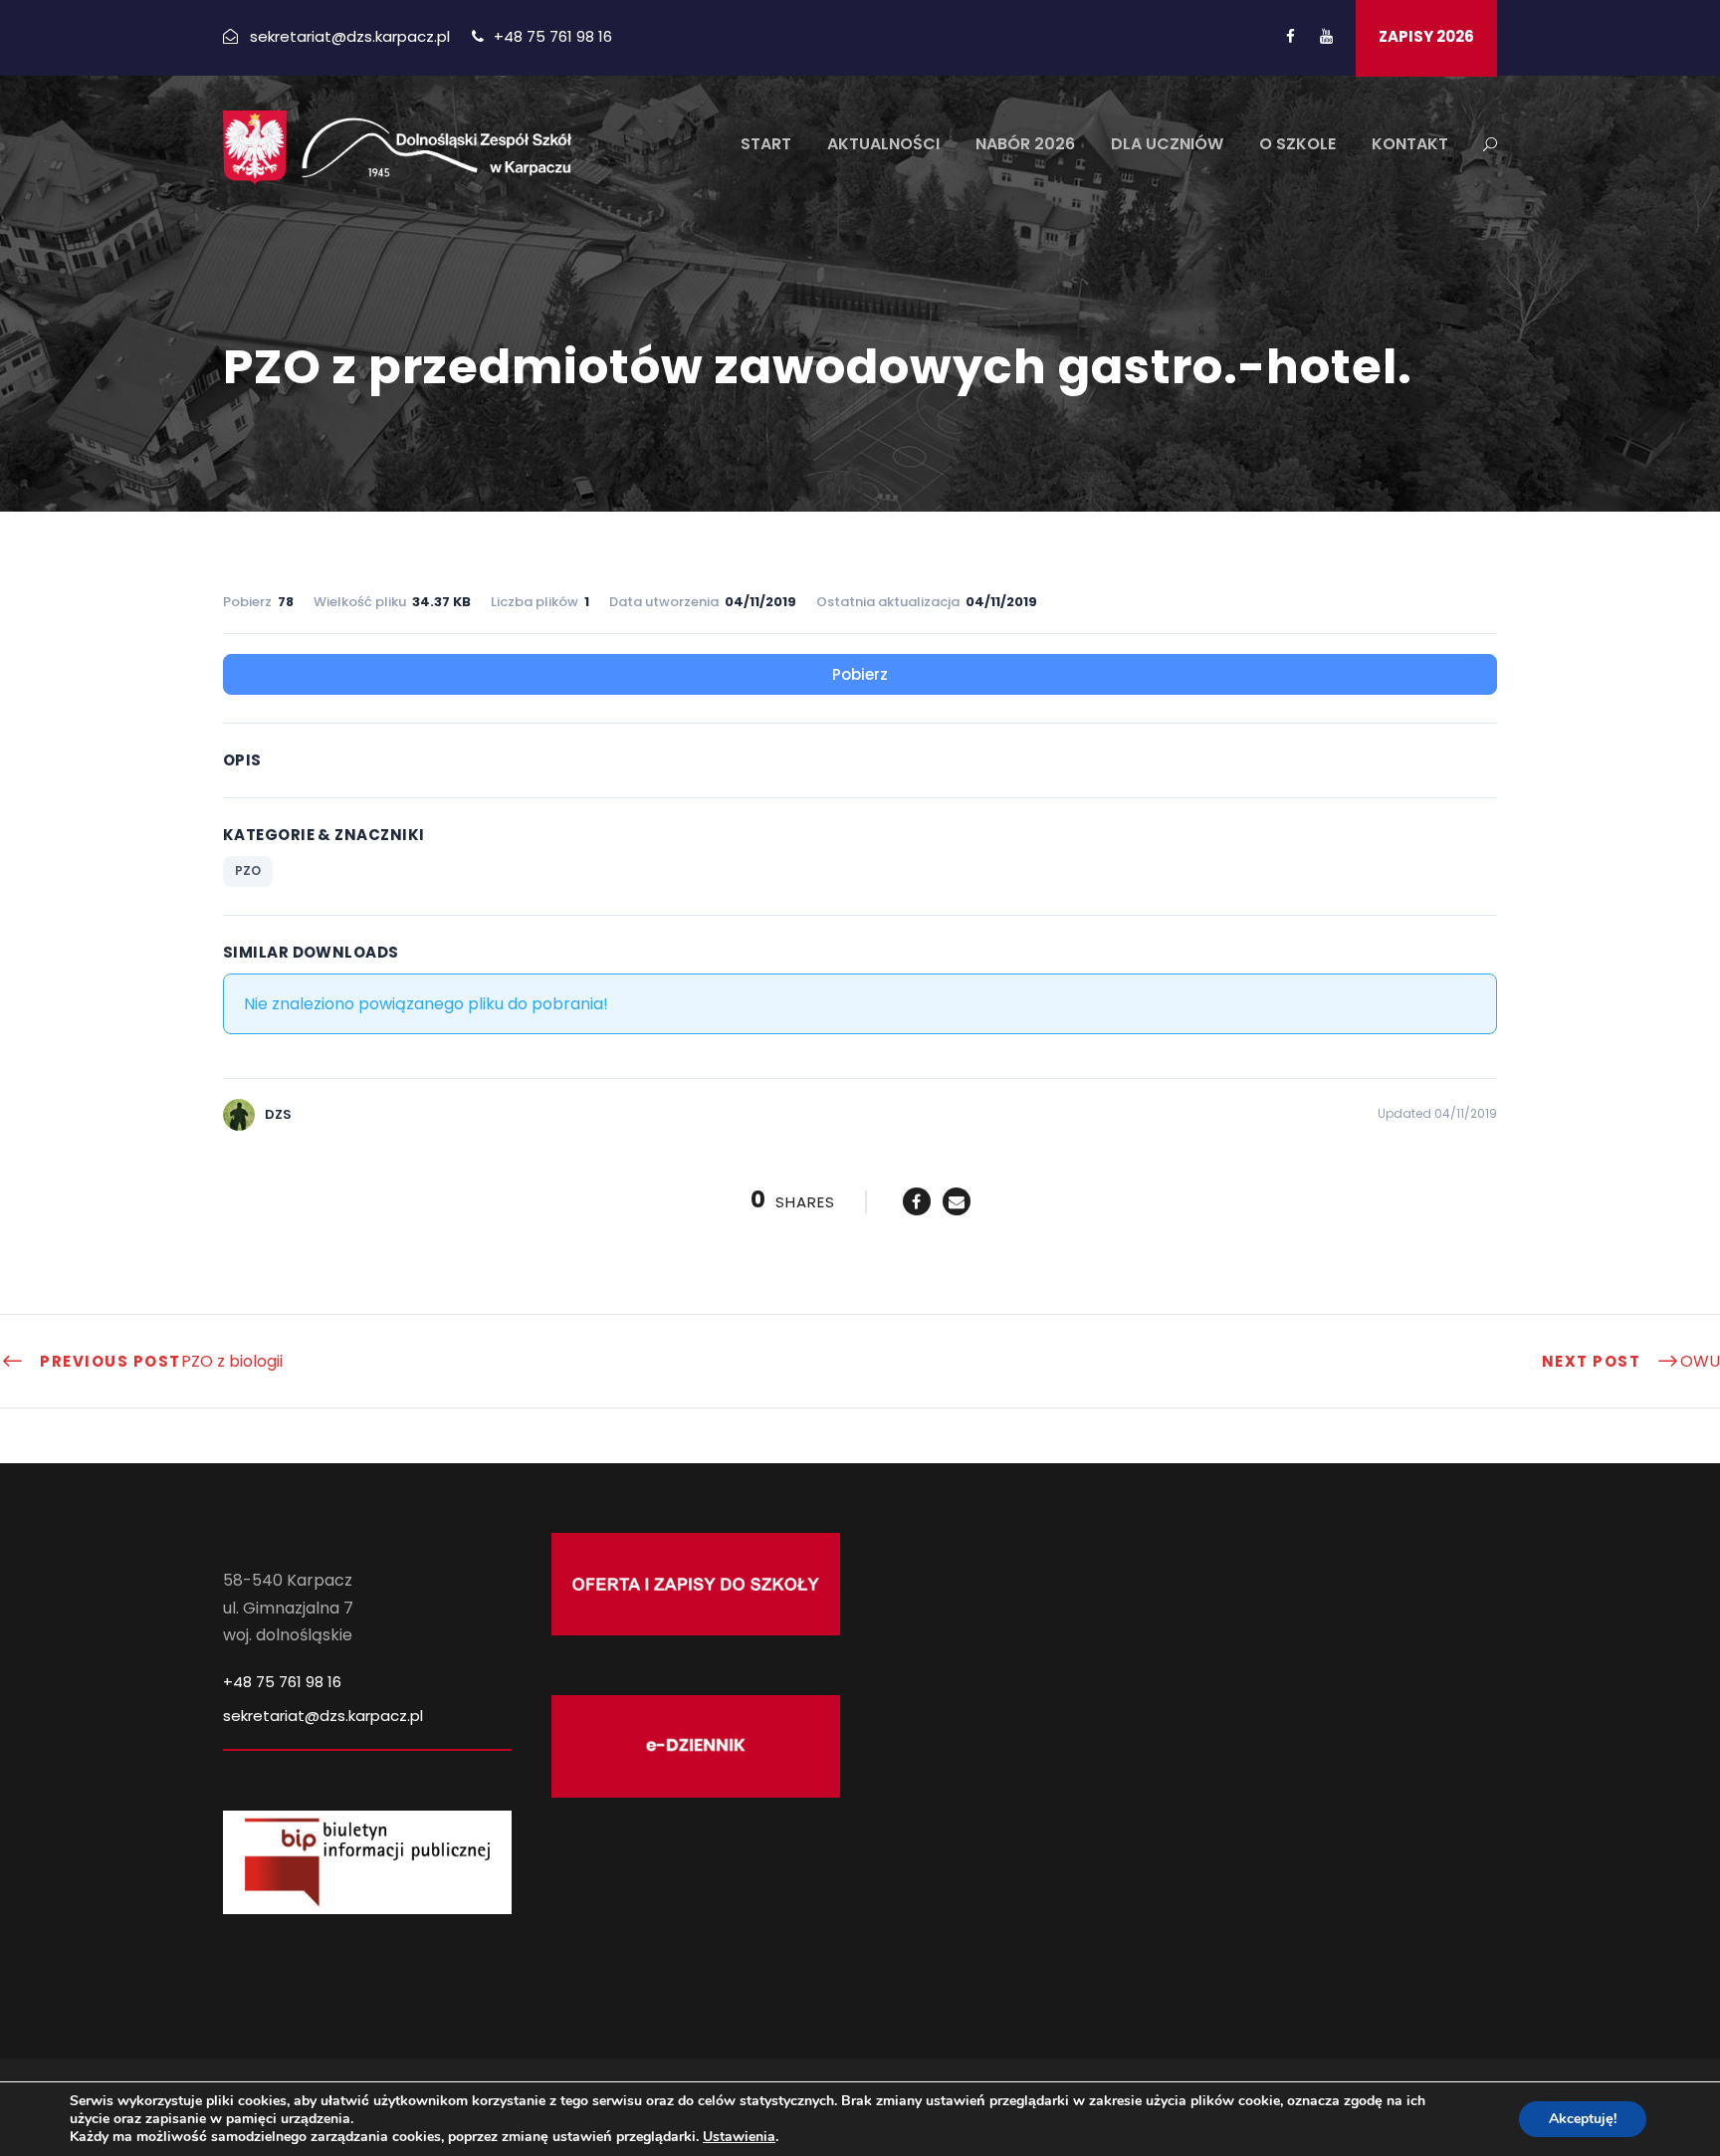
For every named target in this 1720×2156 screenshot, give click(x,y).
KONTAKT (1410, 144)
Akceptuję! (1583, 2119)
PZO (248, 870)
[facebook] (1290, 36)
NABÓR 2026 (1025, 144)
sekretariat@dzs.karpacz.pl (323, 1716)
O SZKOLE (1297, 144)
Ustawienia (739, 2137)
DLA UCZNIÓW (1167, 144)
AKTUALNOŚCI (883, 144)
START (766, 144)
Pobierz (860, 674)
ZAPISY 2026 (1426, 36)
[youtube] (1326, 36)
